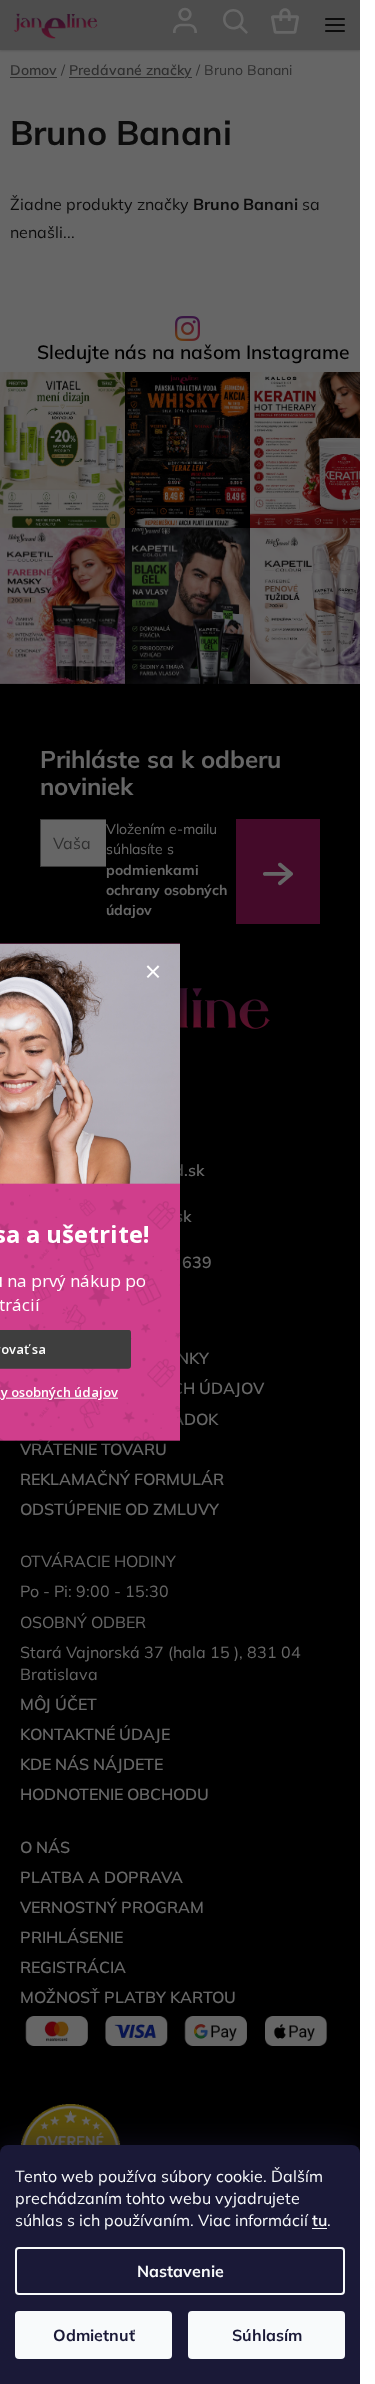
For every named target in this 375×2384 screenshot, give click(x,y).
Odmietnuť (94, 2335)
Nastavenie (180, 2271)
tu (319, 2220)
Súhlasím (267, 2335)
